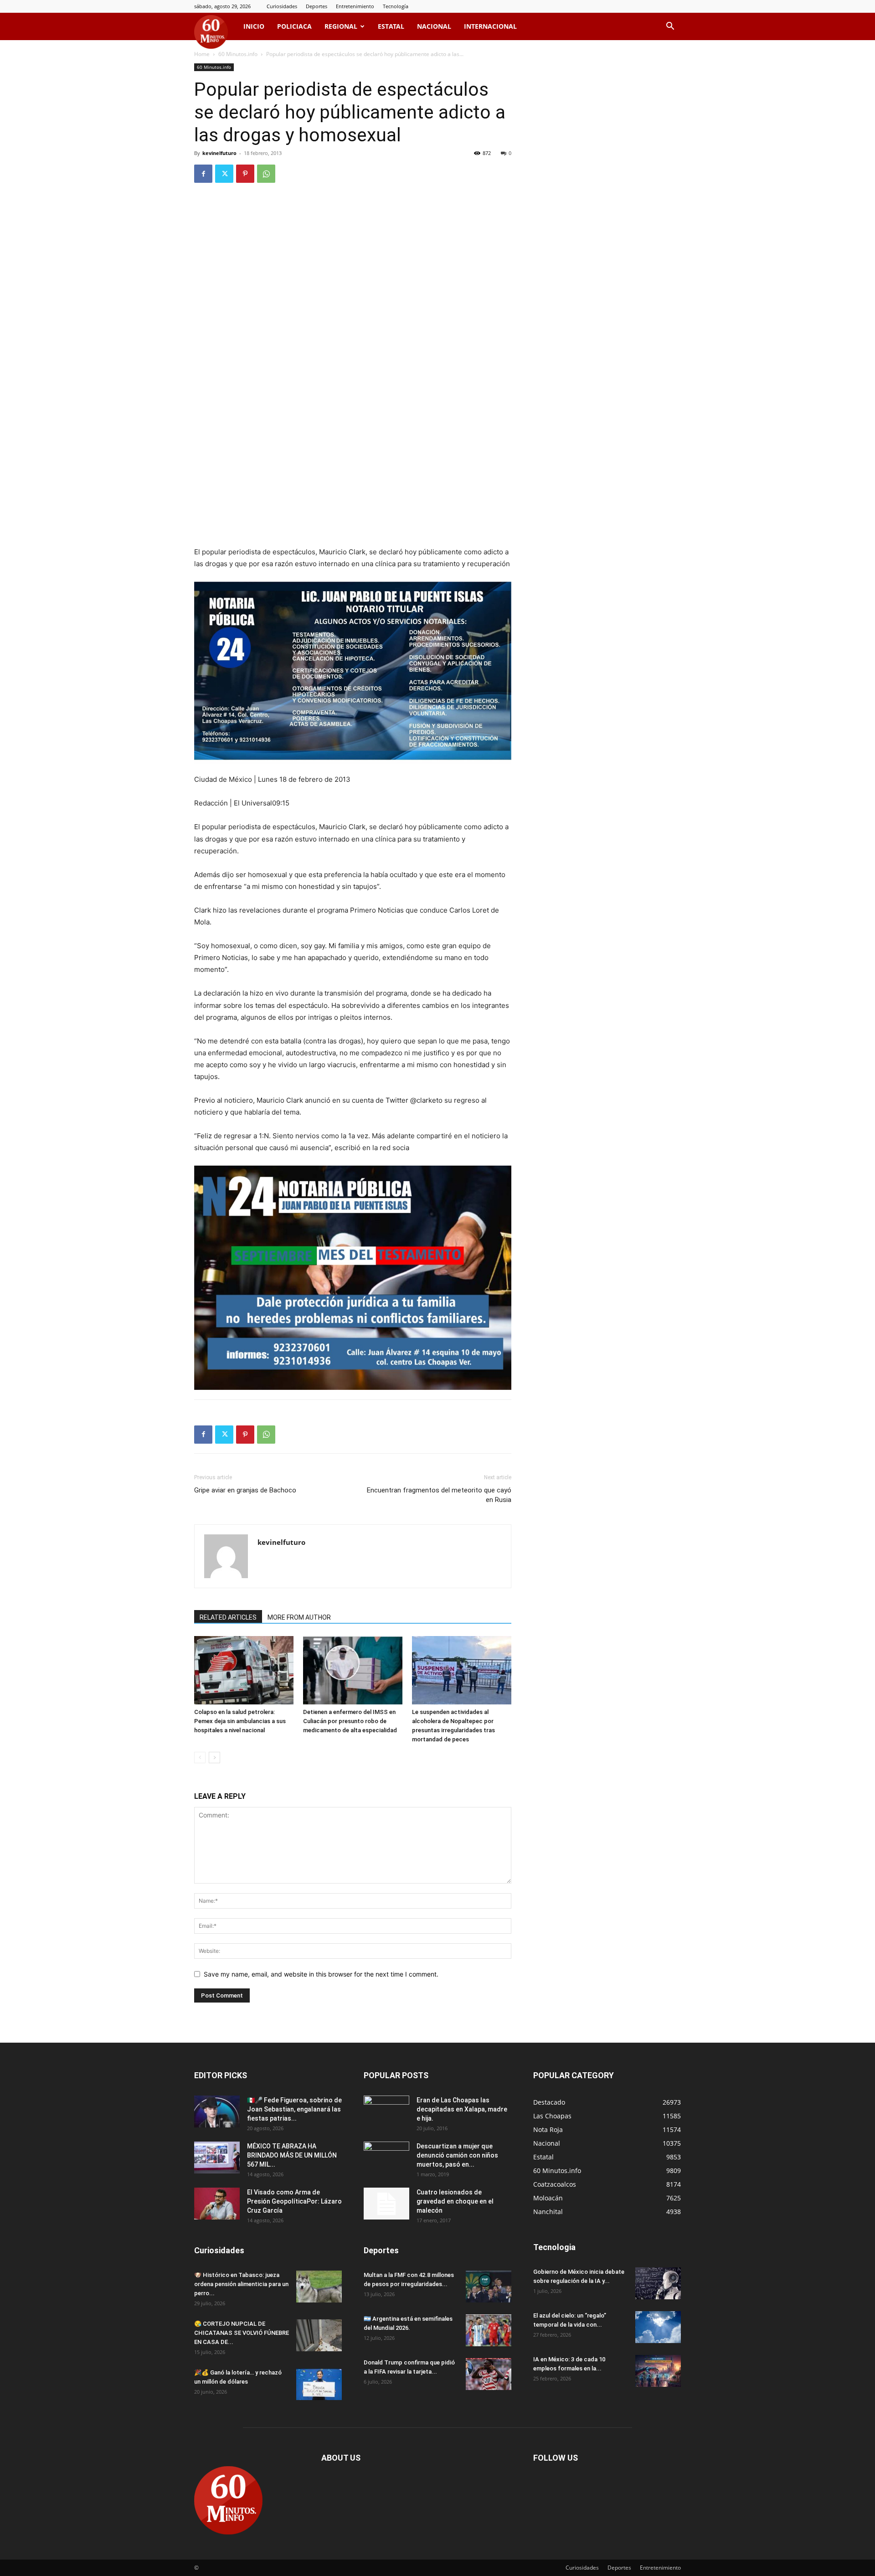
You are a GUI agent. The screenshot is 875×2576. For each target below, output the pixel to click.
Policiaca (294, 26)
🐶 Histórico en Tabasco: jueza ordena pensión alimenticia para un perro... (241, 2284)
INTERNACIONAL (490, 26)
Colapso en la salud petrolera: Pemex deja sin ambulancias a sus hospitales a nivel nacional (240, 1721)
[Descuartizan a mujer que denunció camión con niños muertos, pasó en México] (386, 2158)
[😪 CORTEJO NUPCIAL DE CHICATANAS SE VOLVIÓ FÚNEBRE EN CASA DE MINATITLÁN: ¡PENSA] (319, 2335)
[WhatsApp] (266, 174)
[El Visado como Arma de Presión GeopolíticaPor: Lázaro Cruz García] (217, 2204)
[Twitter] (224, 174)
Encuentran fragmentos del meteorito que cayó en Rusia (439, 1495)
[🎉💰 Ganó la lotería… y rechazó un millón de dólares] (319, 2384)
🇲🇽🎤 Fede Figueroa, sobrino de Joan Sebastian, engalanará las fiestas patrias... (294, 2109)
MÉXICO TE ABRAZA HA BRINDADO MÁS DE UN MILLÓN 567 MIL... (292, 2155)
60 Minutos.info (238, 54)
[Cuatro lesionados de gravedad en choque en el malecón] (386, 2204)
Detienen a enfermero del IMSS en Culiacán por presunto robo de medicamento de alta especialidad (350, 1721)
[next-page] (214, 1758)
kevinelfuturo (219, 153)
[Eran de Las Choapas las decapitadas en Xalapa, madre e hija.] (386, 2111)
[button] (670, 27)
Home (202, 54)
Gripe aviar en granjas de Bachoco (245, 1490)
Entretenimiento (355, 6)
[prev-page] (200, 1758)
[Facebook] (203, 174)
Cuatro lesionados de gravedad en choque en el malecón (455, 2201)
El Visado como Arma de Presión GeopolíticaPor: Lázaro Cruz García (294, 2201)
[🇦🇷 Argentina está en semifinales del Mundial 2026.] (489, 2330)
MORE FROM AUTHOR (299, 1617)
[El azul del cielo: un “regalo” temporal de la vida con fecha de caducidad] (658, 2327)
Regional (341, 26)
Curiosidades (282, 6)
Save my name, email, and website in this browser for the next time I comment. (321, 1974)
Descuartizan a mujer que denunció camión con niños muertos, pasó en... (457, 2155)
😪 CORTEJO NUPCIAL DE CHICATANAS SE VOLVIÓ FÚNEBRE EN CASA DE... (242, 2333)
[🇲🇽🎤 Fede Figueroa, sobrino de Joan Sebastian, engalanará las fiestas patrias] (217, 2111)
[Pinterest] (245, 174)
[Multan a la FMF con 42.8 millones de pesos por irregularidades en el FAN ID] (489, 2287)
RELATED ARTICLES (228, 1617)
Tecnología (396, 6)
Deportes (317, 6)
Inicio (254, 26)
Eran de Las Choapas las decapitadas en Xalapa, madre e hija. (462, 2109)
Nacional (434, 26)
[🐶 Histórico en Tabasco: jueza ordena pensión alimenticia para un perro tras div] (319, 2287)
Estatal (391, 26)
